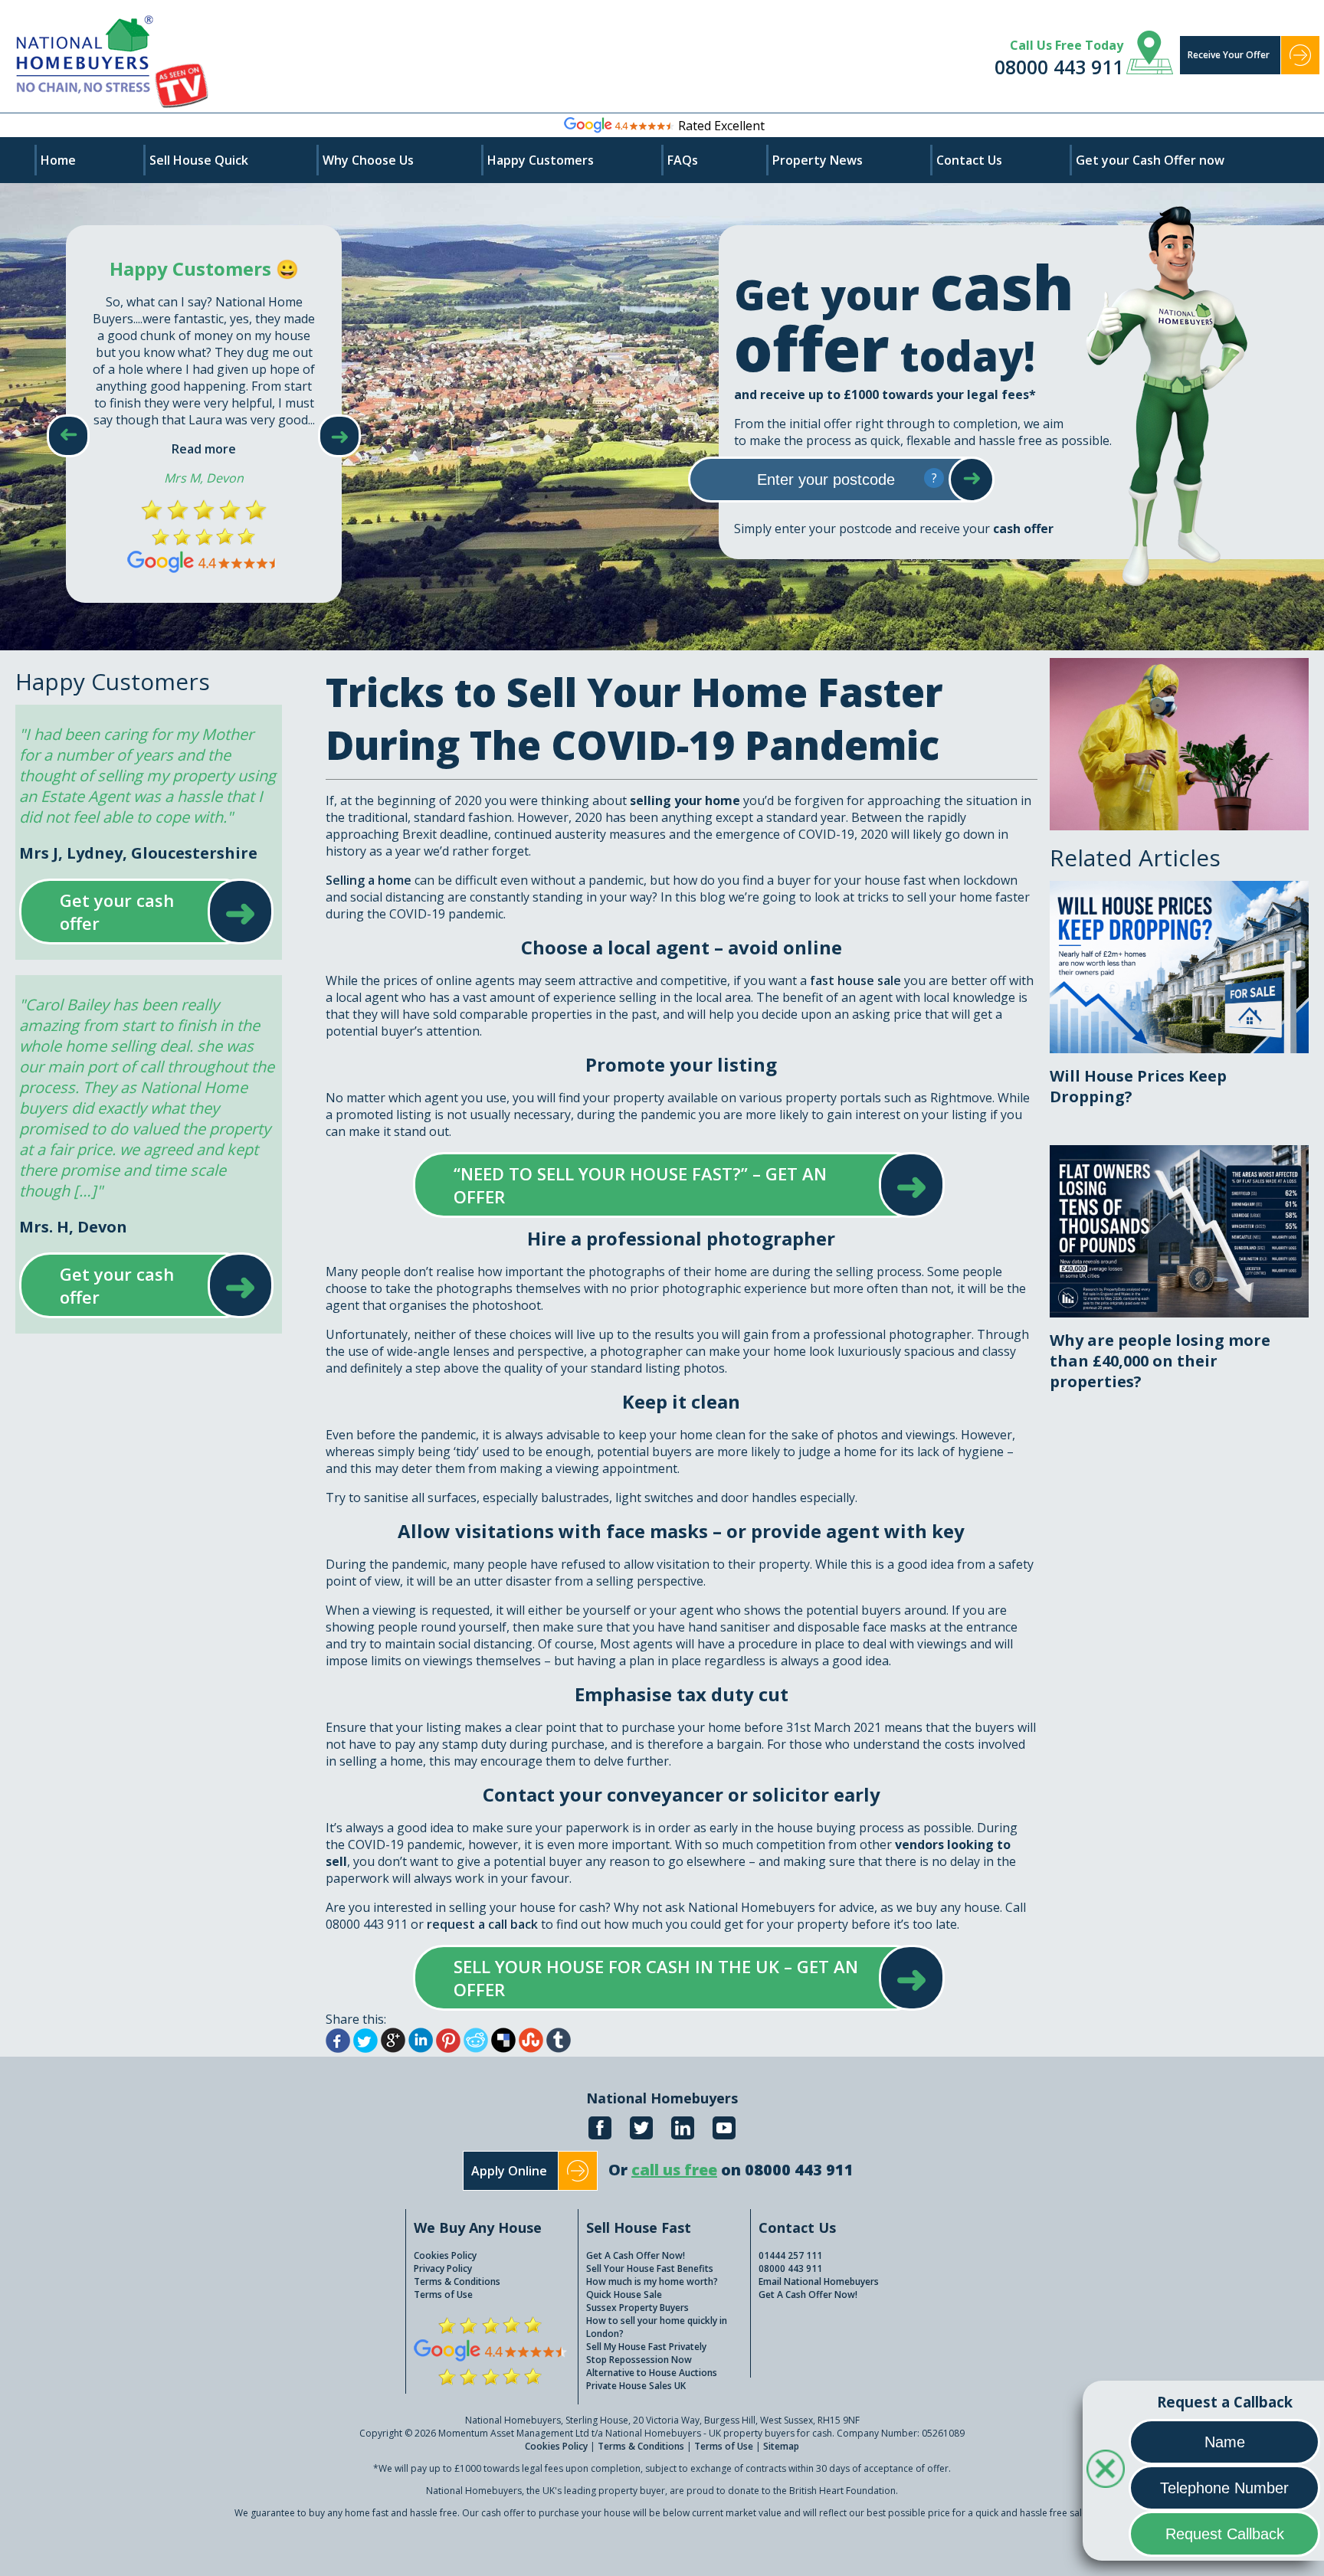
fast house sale (855, 980)
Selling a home (369, 880)
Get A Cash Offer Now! (636, 2255)
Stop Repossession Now (639, 2360)
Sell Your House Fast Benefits (650, 2268)
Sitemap (781, 2446)
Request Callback (1225, 2534)
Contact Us (969, 160)
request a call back (482, 1924)
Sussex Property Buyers (637, 2308)
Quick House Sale (624, 2295)
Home (58, 160)
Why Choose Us (368, 160)
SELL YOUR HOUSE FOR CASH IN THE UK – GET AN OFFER (664, 1978)
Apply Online (509, 2171)
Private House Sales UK (636, 2386)
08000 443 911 (1059, 67)
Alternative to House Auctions (652, 2373)
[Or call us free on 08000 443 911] (731, 2186)
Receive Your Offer (1229, 55)
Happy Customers (541, 160)
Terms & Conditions (457, 2281)
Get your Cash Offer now (1150, 160)
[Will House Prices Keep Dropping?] (1179, 889)
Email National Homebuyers (819, 2281)
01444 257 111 (790, 2255)
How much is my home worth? (652, 2281)
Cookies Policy (445, 2255)
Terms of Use (443, 2295)
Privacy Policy (443, 2268)
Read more (204, 449)
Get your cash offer (131, 912)
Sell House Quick (199, 160)
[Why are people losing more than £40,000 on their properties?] (1179, 1154)
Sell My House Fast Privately (646, 2347)
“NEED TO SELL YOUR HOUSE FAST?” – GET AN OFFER (664, 1185)
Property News (818, 160)
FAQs (683, 160)
